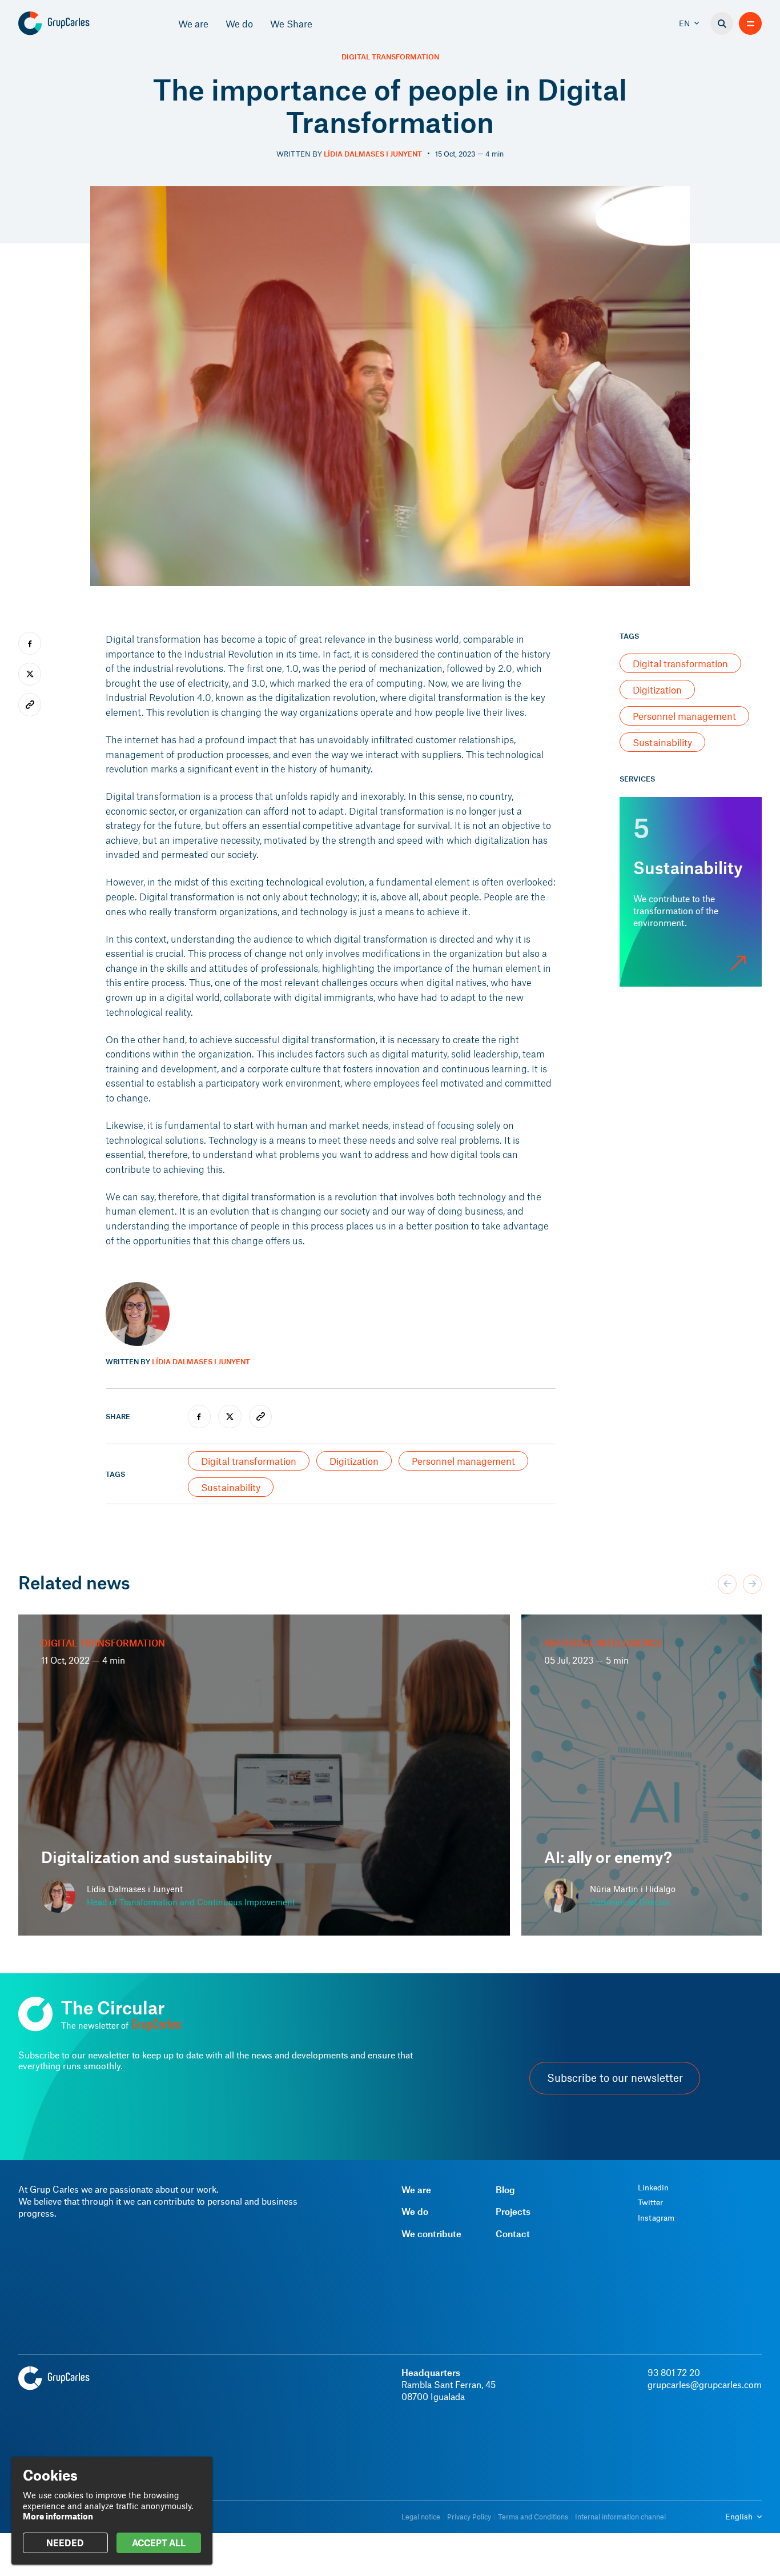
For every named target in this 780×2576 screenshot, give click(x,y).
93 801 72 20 (674, 2372)
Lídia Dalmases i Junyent (373, 154)
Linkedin (653, 2188)
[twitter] (230, 1416)
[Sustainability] (691, 892)
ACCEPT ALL (159, 2543)
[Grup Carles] (74, 23)
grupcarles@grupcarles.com (705, 2384)
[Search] (722, 23)
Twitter (650, 2202)
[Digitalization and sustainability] (264, 1775)
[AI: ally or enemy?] (642, 1775)
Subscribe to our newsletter (615, 2078)
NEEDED (65, 2543)
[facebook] (199, 1416)
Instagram (656, 2218)
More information (58, 2516)
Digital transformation (390, 57)
